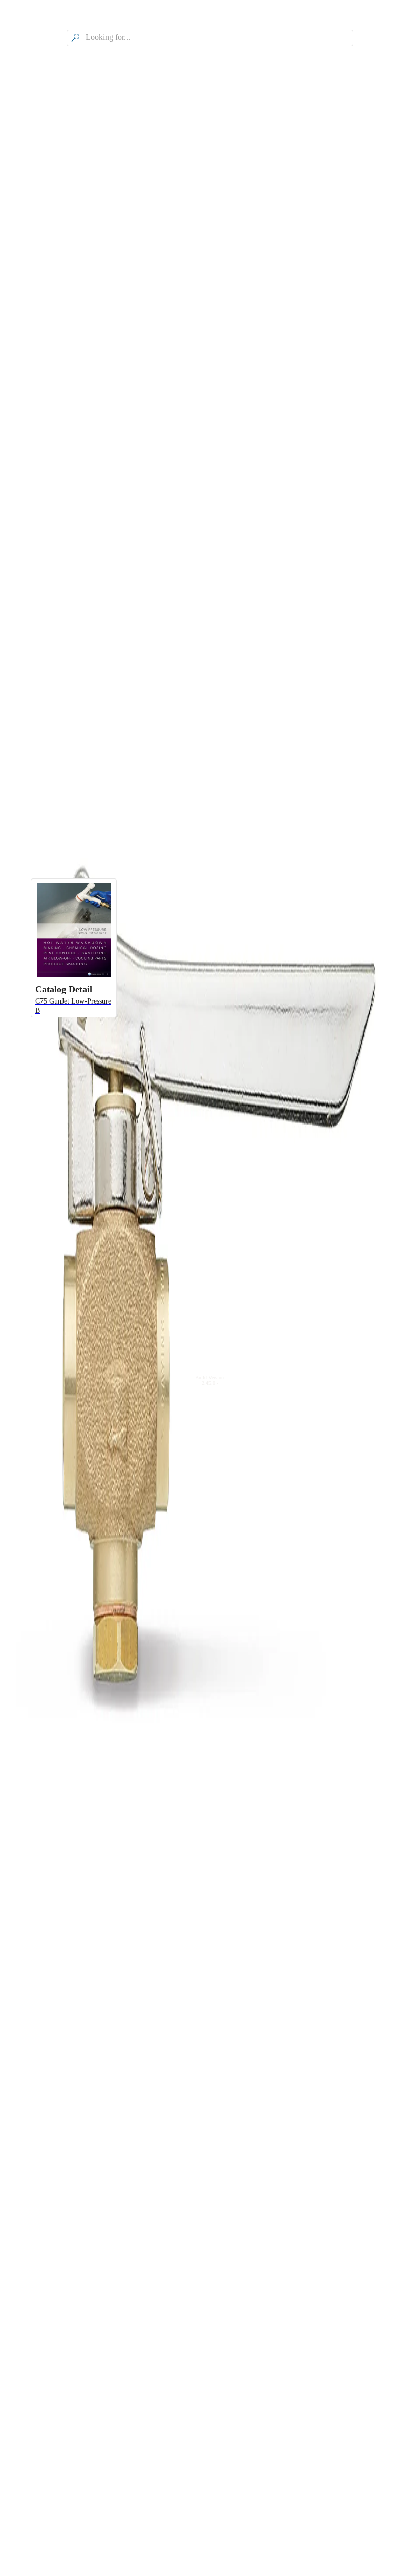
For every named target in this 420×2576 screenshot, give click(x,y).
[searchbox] (218, 38)
